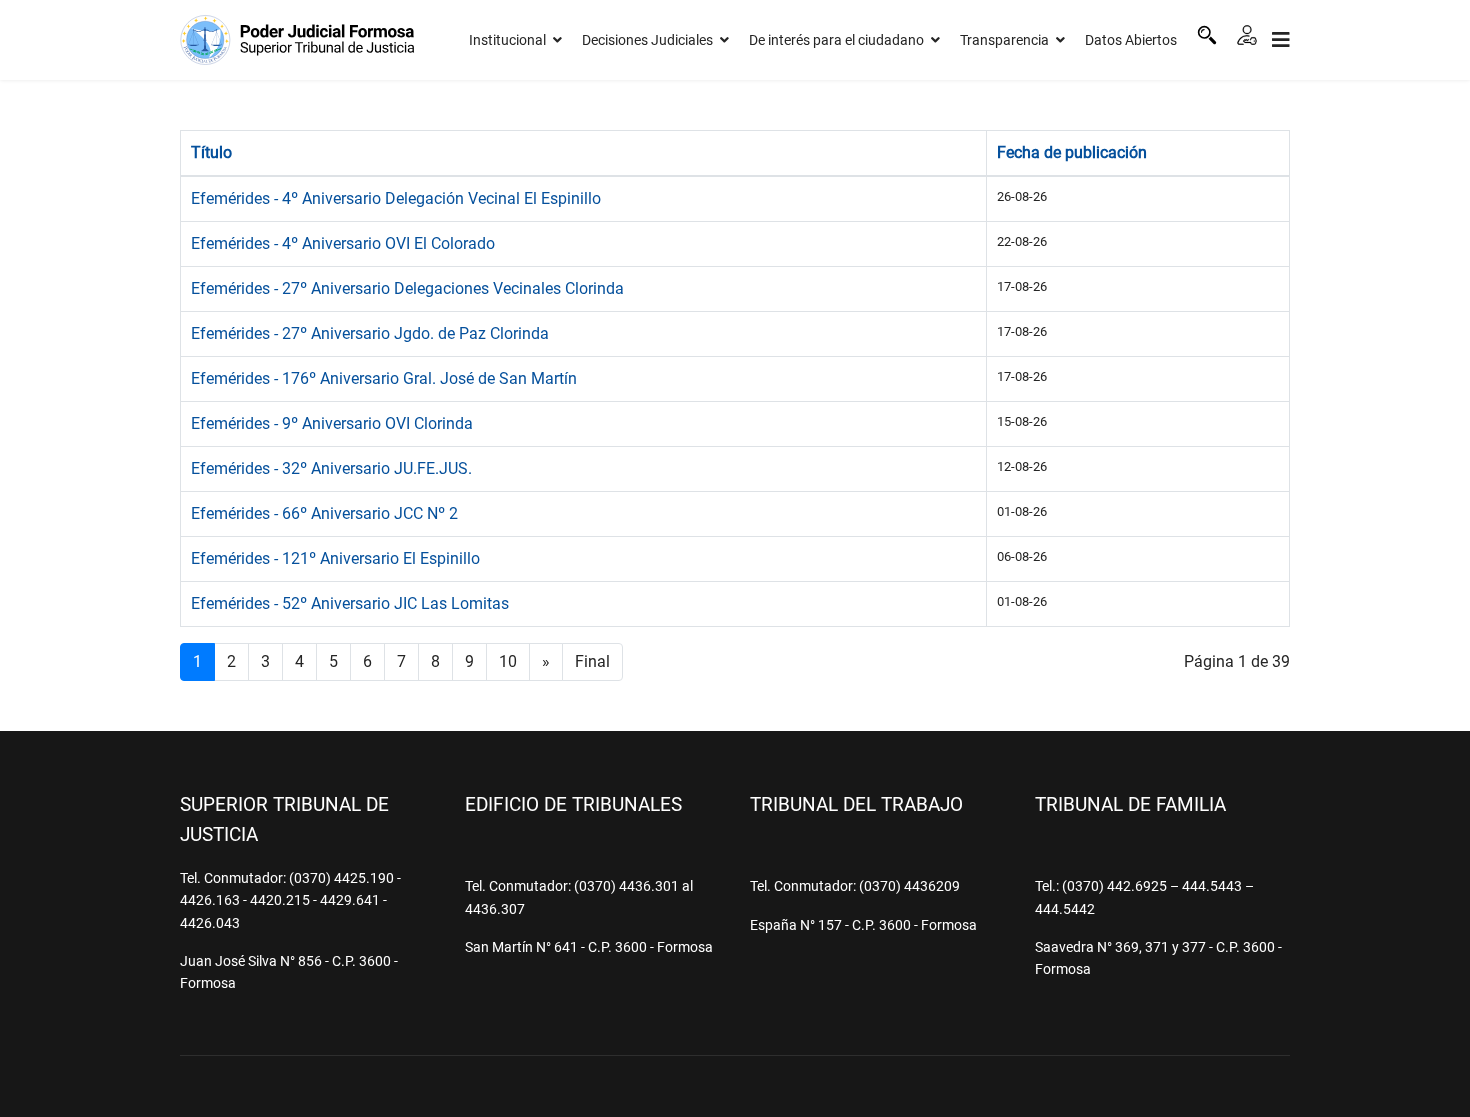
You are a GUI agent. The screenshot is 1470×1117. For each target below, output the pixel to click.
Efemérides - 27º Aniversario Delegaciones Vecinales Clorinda (407, 288)
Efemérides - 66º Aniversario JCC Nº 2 (324, 513)
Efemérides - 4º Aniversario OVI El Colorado (343, 243)
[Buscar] (1207, 35)
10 (508, 661)
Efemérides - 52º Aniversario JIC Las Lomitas (350, 603)
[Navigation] (1281, 40)
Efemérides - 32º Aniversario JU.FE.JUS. (331, 468)
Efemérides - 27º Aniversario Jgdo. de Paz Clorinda (370, 333)
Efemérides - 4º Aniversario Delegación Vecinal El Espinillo (396, 198)
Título (211, 152)
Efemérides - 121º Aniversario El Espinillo (335, 558)
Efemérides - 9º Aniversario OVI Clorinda (332, 423)
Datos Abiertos (1131, 40)
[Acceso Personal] (1247, 35)
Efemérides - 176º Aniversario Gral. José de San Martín (384, 378)
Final (592, 661)
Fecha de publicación (1072, 152)
